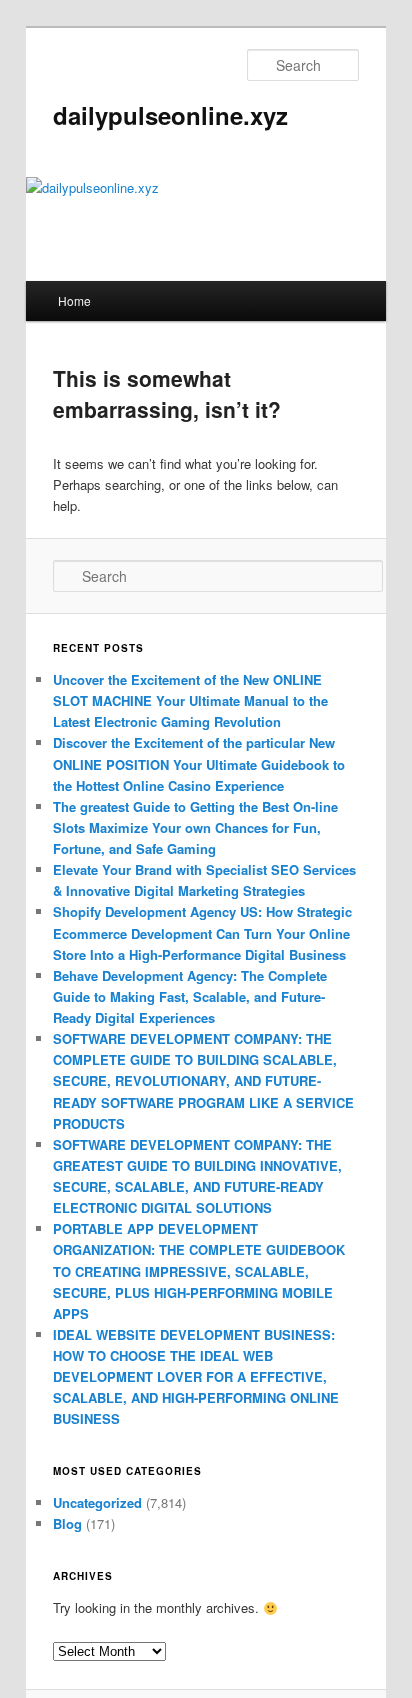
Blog (67, 1523)
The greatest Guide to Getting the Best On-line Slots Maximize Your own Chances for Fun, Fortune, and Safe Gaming (195, 827)
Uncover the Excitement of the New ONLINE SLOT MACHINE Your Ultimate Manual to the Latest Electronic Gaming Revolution (190, 700)
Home (74, 300)
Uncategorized (97, 1502)
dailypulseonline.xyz (170, 115)
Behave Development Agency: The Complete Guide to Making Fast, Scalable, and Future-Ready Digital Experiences (190, 996)
